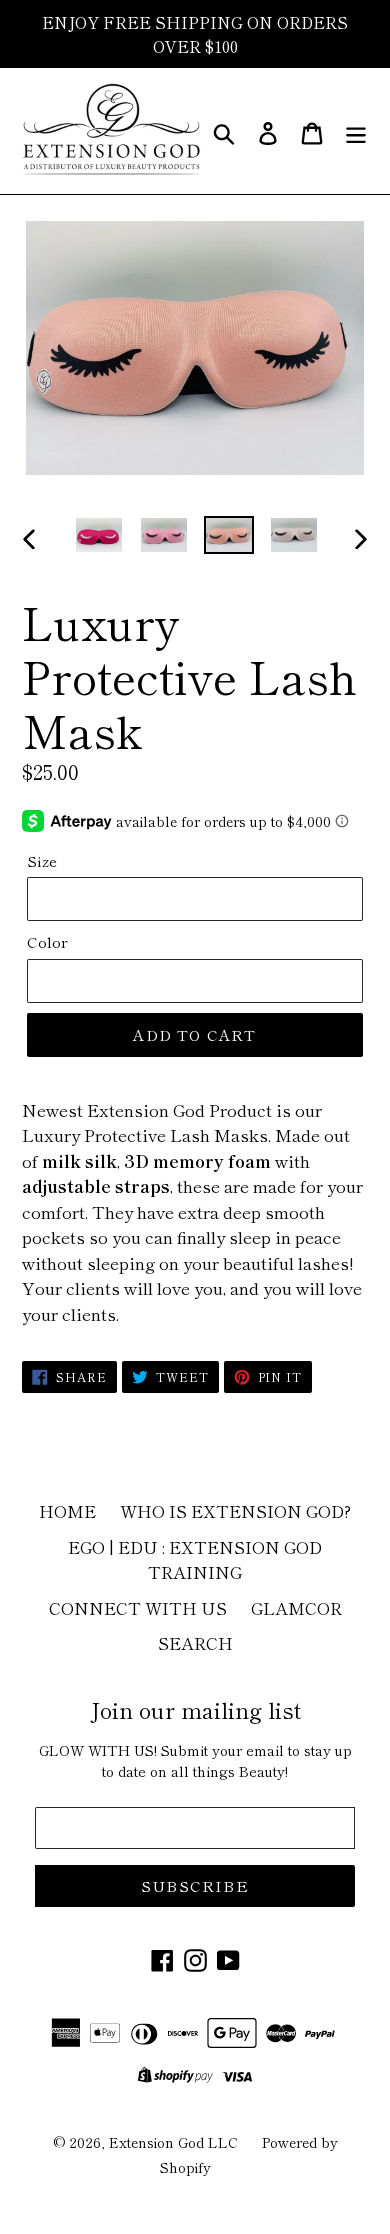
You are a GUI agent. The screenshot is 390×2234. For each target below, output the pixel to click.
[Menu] (356, 130)
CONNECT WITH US (138, 1607)
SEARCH (195, 1642)
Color (47, 941)
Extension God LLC (173, 2142)
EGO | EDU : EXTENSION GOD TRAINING (195, 1559)
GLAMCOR (296, 1607)
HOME (67, 1510)
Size (42, 860)
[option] (99, 538)
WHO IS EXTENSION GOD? (235, 1510)
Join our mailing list (195, 1709)
